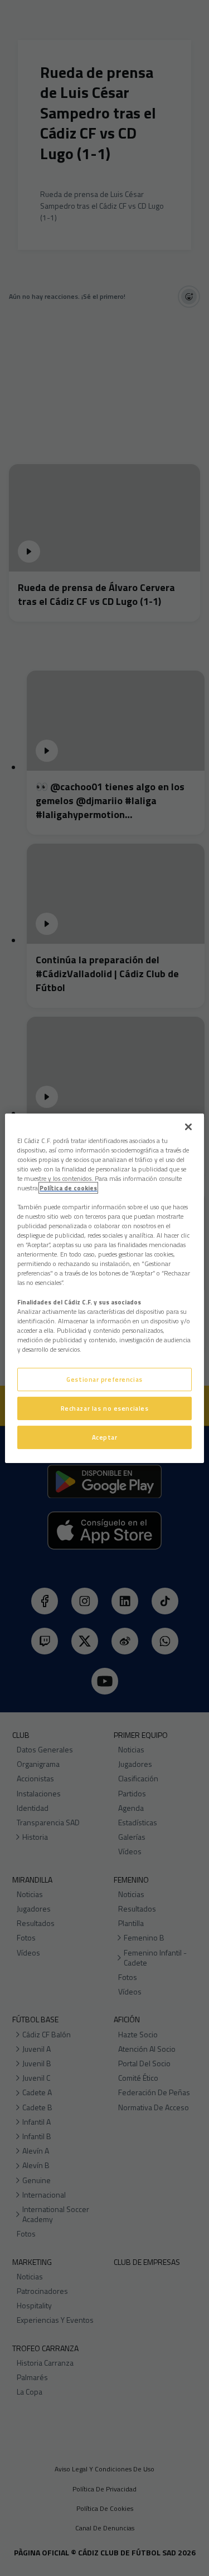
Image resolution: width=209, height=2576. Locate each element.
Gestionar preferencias (104, 1379)
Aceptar (105, 1437)
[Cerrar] (188, 1126)
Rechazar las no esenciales (105, 1408)
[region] (104, 1288)
